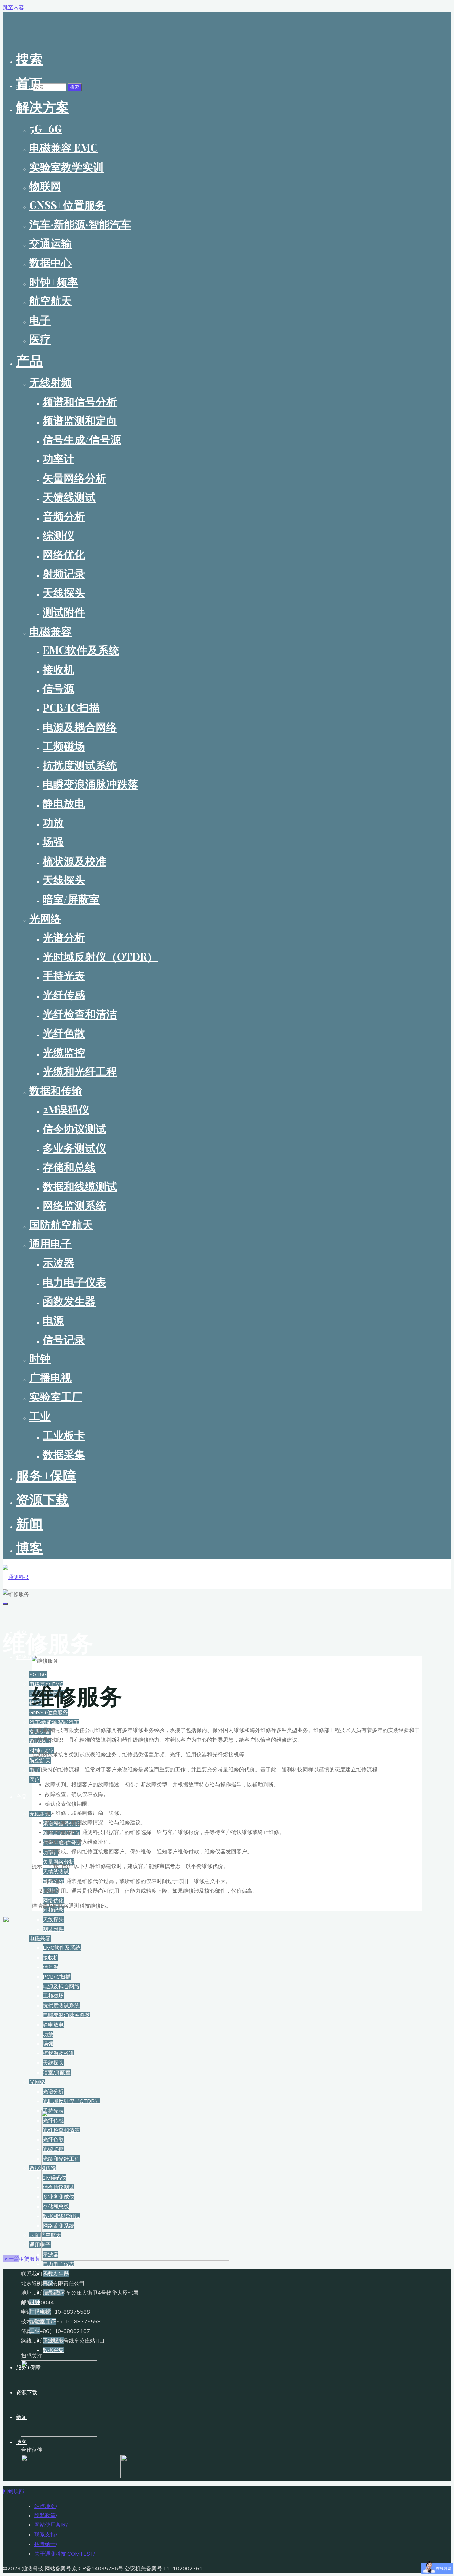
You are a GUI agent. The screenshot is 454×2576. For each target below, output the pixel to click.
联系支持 (45, 2534)
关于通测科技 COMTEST (64, 2554)
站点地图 (45, 2506)
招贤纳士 (45, 2544)
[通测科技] (16, 1577)
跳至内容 (13, 7)
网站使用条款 (50, 2525)
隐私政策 (45, 2515)
